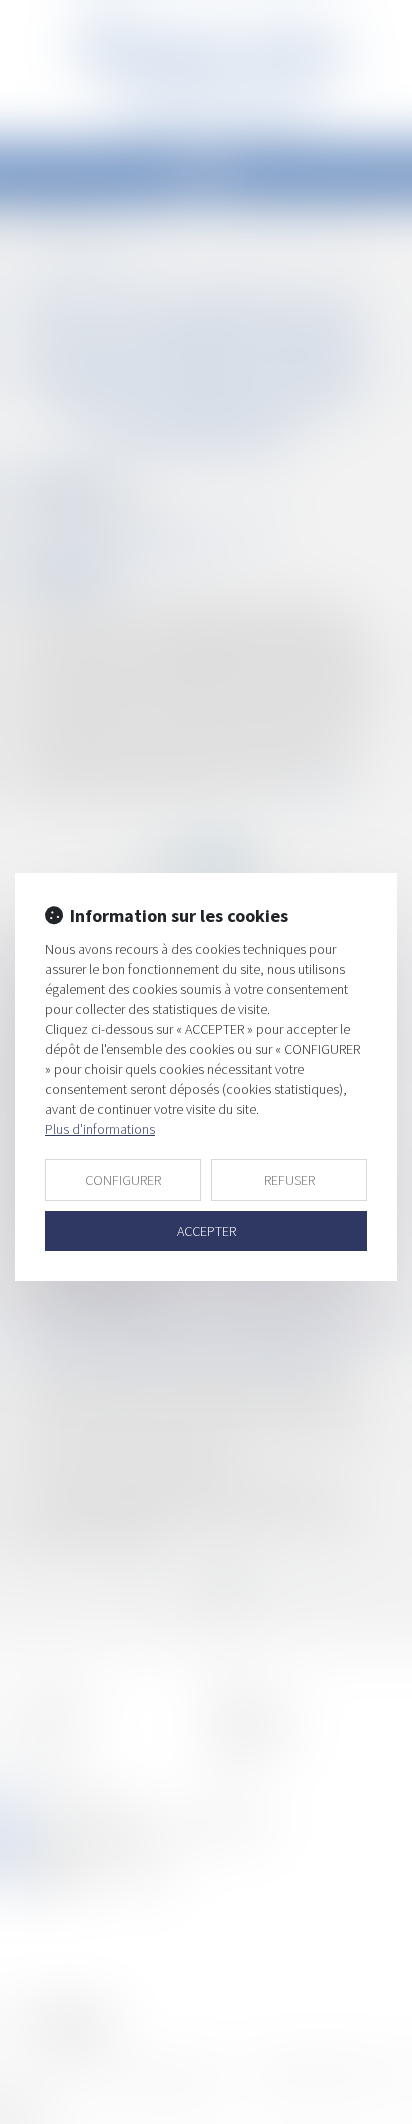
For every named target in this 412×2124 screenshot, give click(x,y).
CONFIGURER (123, 1180)
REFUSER (289, 1180)
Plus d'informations (100, 1129)
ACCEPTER (206, 1231)
